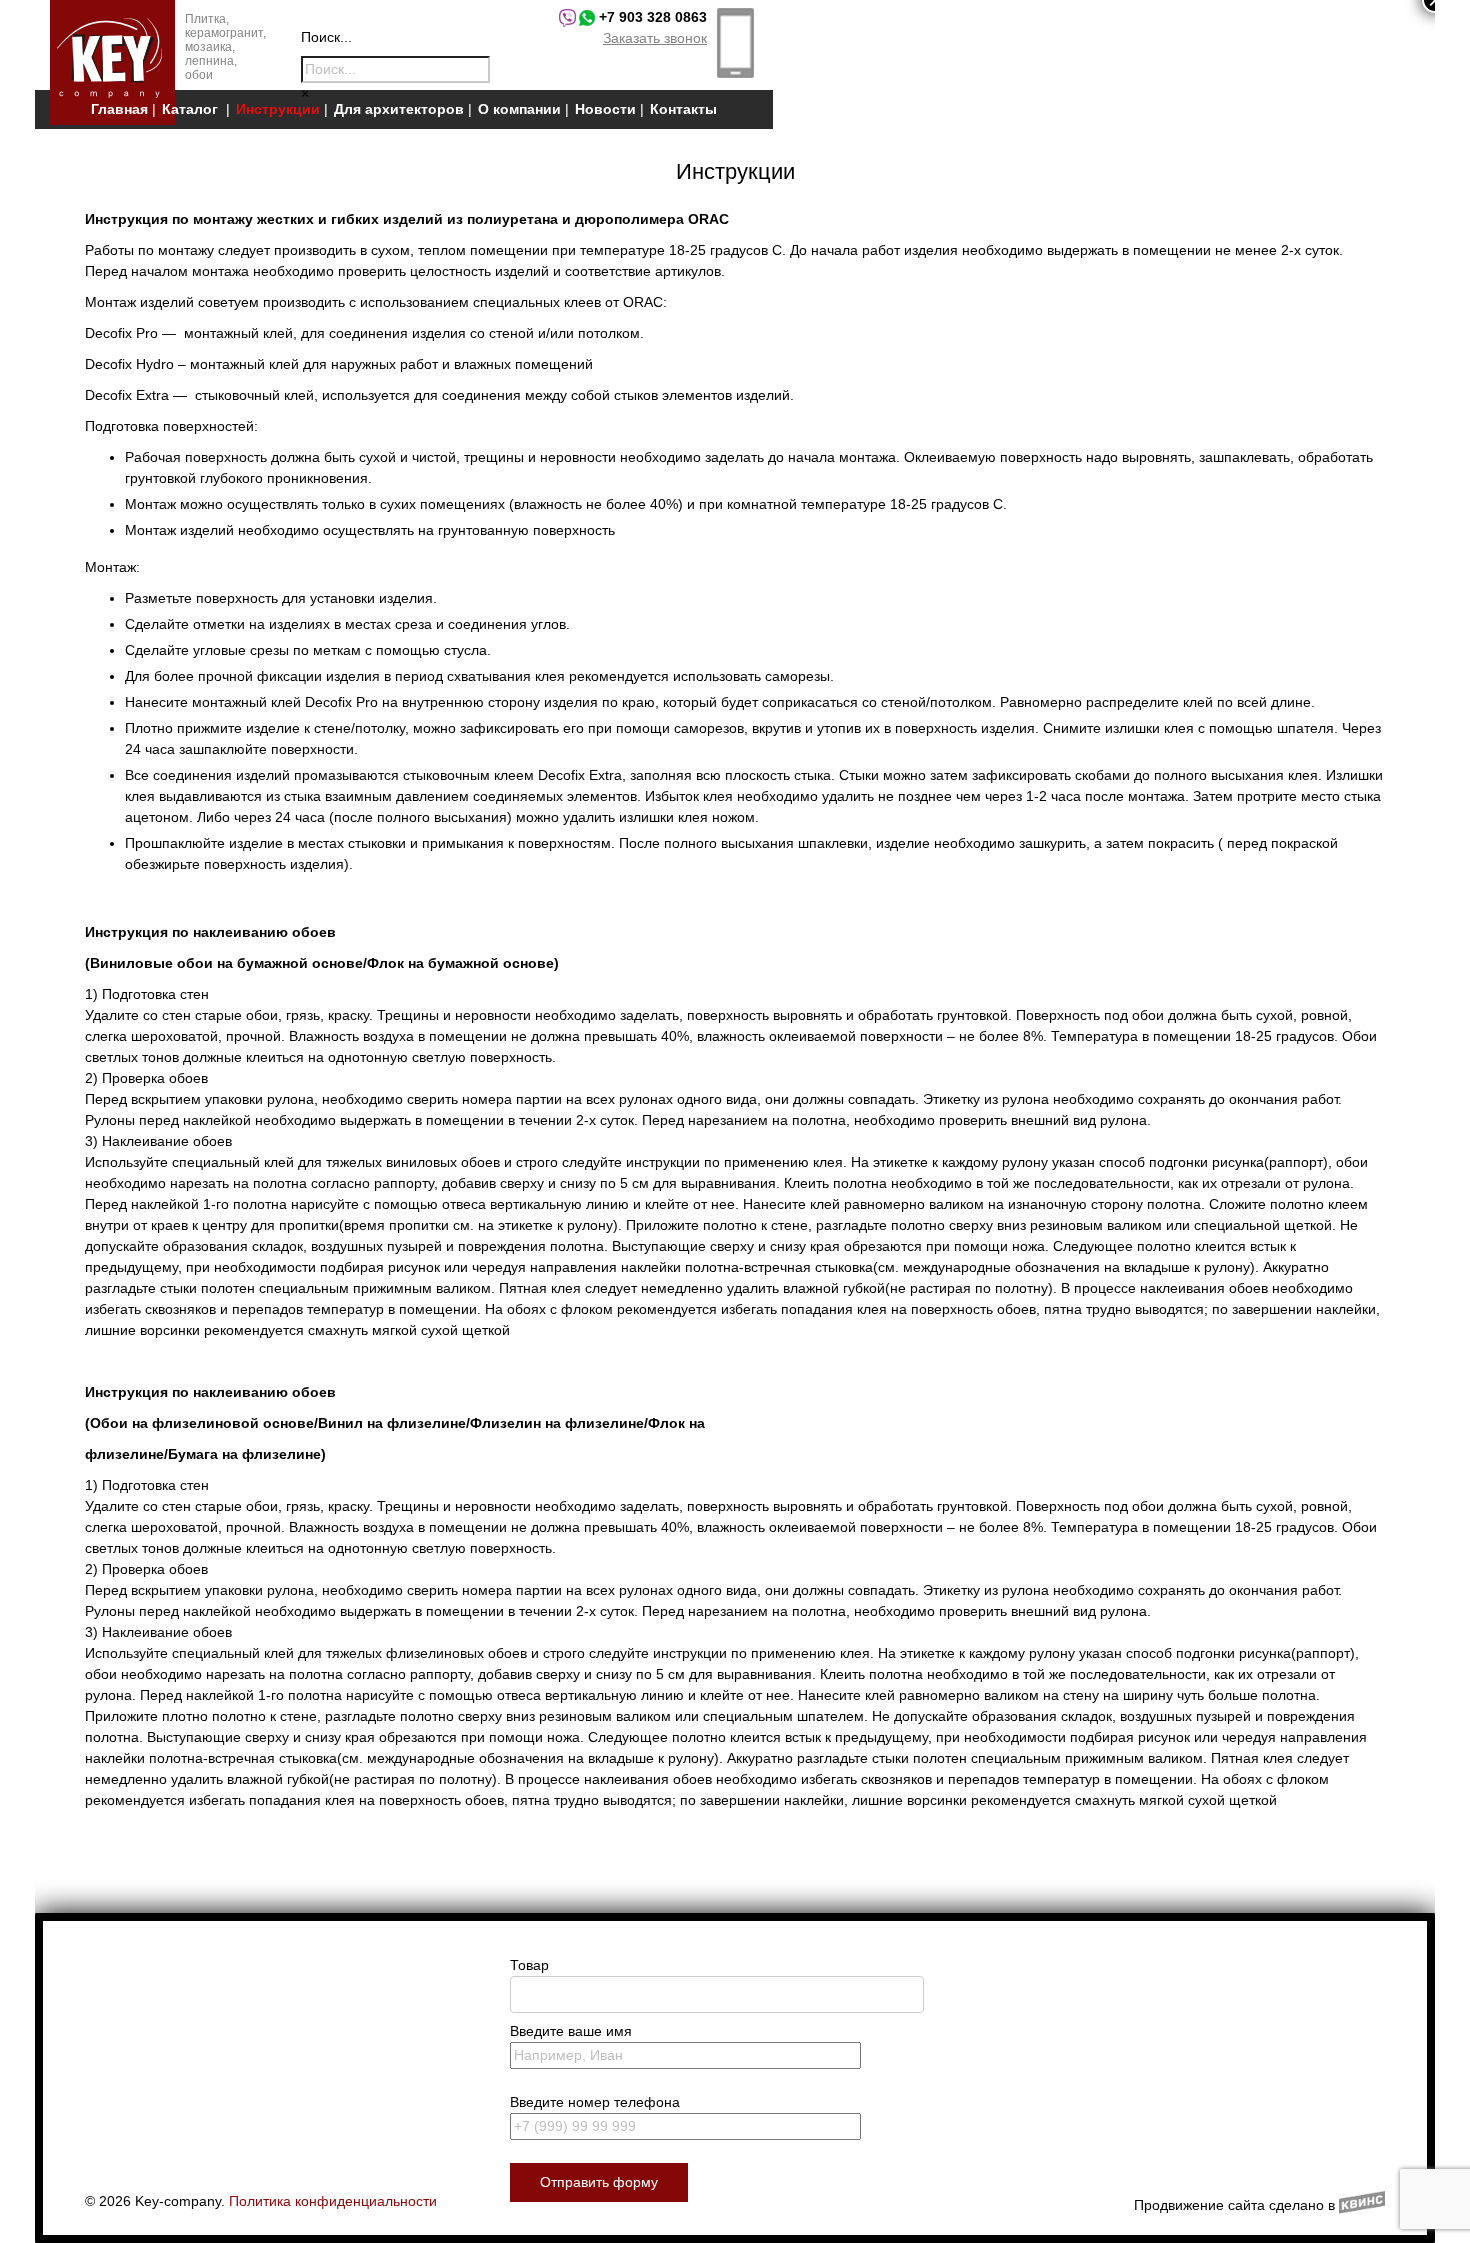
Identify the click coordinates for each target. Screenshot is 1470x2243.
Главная (119, 109)
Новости (605, 109)
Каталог (190, 109)
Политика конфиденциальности (333, 2201)
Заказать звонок (655, 38)
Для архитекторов (399, 109)
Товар (529, 1965)
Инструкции (278, 109)
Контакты (683, 109)
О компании (519, 109)
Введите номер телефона (595, 2102)
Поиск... (326, 37)
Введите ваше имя (571, 2031)
